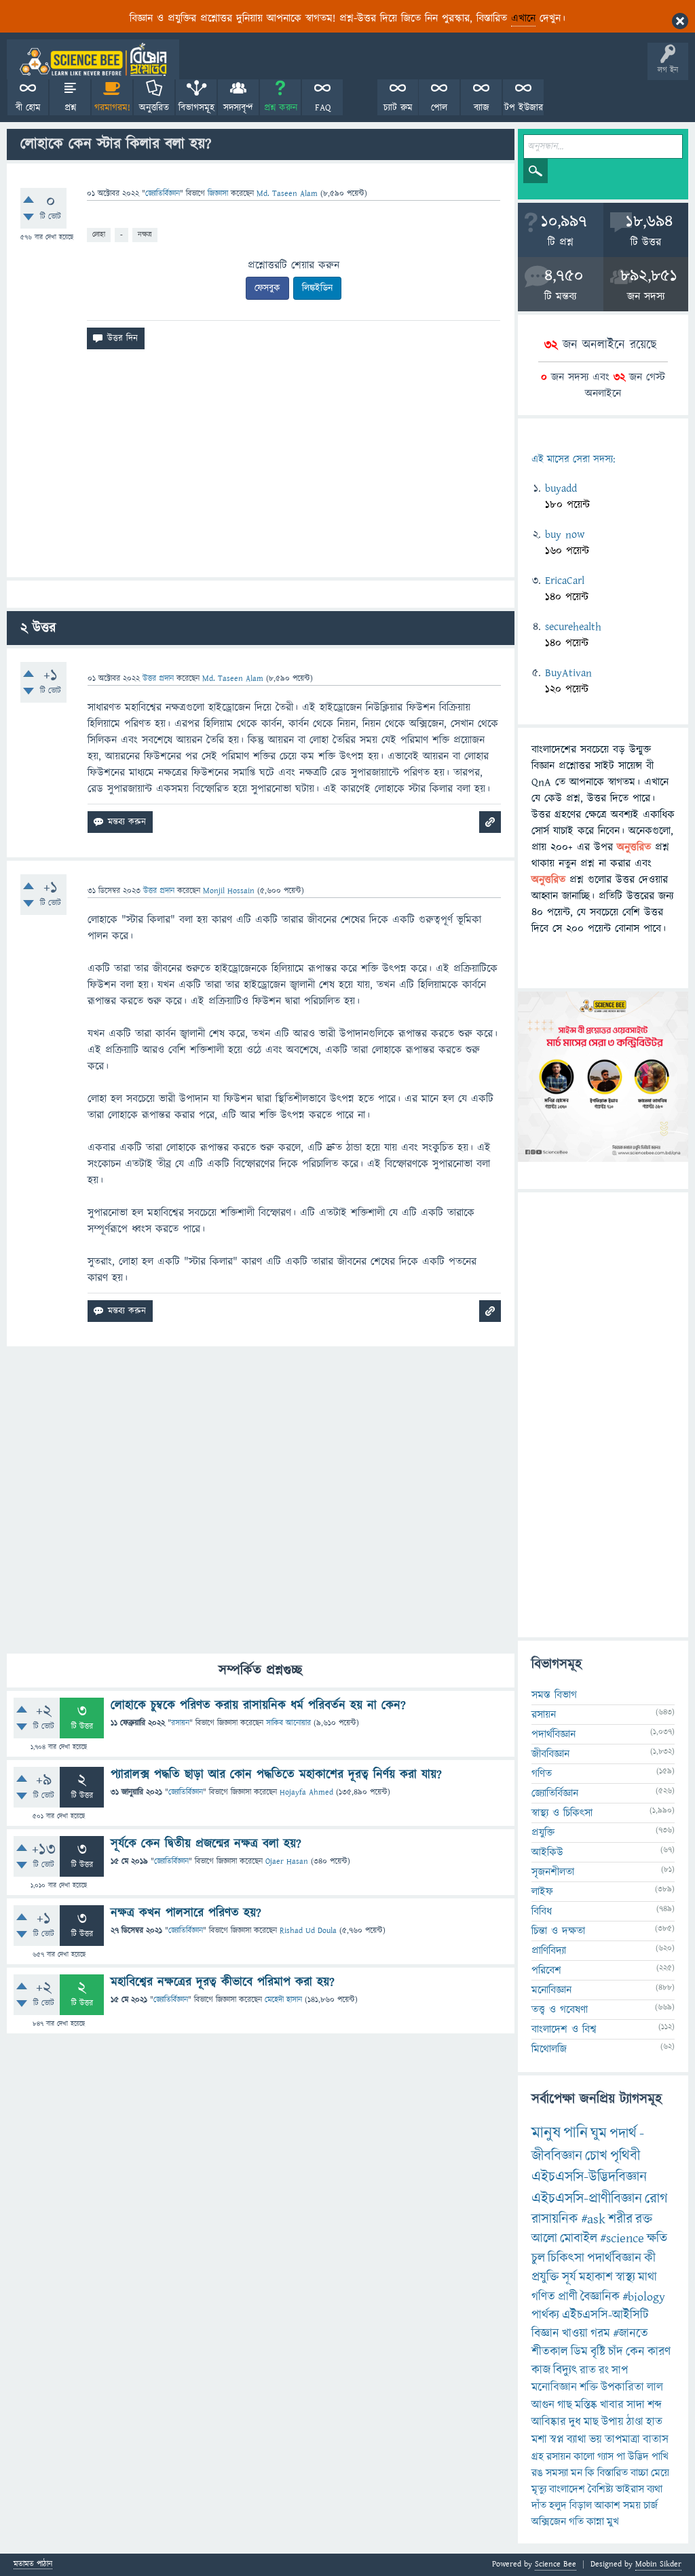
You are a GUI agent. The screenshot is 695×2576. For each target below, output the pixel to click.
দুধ (575, 2422)
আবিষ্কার (549, 2422)
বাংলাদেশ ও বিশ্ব (564, 2029)
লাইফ (542, 1892)
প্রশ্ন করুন (281, 108)
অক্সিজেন (549, 2522)
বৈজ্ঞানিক (600, 2297)
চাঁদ (616, 2352)
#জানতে (631, 2334)
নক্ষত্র (145, 234)
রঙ (537, 2473)
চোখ (596, 2156)
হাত (654, 2422)
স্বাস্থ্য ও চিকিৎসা (562, 1813)
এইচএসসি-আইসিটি (605, 2315)
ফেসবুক (267, 288)
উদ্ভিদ (638, 2457)
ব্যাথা (577, 2440)
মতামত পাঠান (33, 2565)
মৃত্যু (539, 2489)
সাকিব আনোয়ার (288, 1723)
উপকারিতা (622, 2387)
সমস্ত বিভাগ (554, 1695)
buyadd (561, 488)
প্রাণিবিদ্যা (549, 1951)
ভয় (596, 2440)
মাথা (647, 2277)
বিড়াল (581, 2505)
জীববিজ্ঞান (550, 1754)
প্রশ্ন (70, 108)
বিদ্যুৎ (565, 2370)
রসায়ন (180, 1723)
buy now (565, 534)
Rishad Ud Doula (308, 1931)
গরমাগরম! (112, 108)
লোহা (99, 234)
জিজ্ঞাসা (219, 194)
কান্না (595, 2522)
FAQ (323, 108)
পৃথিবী (625, 2156)
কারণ (659, 2352)
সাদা (636, 2405)
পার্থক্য (545, 2315)
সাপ (620, 2370)
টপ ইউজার (524, 108)
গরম (600, 2334)
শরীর (620, 2219)
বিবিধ (542, 1911)
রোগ (656, 2199)
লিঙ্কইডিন (317, 288)
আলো (544, 2239)
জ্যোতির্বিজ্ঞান (163, 194)
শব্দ (655, 2405)
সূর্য (569, 2277)
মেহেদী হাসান (283, 2000)
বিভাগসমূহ (196, 108)
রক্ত (644, 2219)
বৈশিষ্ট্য (600, 2489)
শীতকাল (550, 2352)
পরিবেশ (546, 1970)
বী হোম (28, 108)
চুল (538, 2258)
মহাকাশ (596, 2277)
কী (650, 2258)
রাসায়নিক (555, 2219)
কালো (584, 2457)
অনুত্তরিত (154, 108)
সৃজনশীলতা (553, 1872)
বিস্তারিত (613, 2473)
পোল (439, 108)
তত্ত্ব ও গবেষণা (560, 2010)
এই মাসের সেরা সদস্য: (573, 460)
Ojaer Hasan (287, 1861)
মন (577, 2473)
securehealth (573, 627)
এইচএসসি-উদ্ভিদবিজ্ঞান (589, 2177)
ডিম (579, 2352)
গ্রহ (538, 2457)
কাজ (541, 2370)
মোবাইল (579, 2239)
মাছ (591, 2422)
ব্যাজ (482, 108)
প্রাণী (568, 2297)
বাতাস (656, 2440)
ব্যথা (655, 2489)
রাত (588, 2370)
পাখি (660, 2457)
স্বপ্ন (557, 2440)
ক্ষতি (657, 2239)
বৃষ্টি (598, 2352)
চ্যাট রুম (398, 108)
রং (604, 2370)
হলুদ (558, 2505)
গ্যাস (605, 2457)
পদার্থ (623, 2133)
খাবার (612, 2405)
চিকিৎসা (566, 2258)
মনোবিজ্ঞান (551, 1990)
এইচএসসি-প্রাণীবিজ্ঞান (587, 2199)
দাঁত (539, 2505)
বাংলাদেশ (567, 2489)
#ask (593, 2219)
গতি (576, 2522)
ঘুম (599, 2133)
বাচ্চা (639, 2473)
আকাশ (607, 2505)
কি (590, 2473)
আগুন (543, 2405)
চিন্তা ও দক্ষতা (558, 1931)
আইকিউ (547, 1852)
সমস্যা (557, 2473)
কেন (635, 2352)
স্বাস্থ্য (625, 2277)
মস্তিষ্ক (586, 2405)
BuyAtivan (568, 673)
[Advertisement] (261, 469)
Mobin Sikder (658, 2564)
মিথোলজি (549, 2049)
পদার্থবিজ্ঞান (553, 1734)
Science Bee (556, 2564)
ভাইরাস (630, 2489)
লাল (655, 2387)
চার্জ (651, 2505)
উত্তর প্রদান (158, 679)
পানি (576, 2133)
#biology (644, 2297)
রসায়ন (559, 2457)
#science (622, 2239)
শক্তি (589, 2387)
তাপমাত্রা (622, 2440)
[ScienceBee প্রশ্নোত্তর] (93, 59)
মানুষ (546, 2133)
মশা (539, 2440)
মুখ (613, 2522)
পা (621, 2457)
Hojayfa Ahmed (306, 1792)
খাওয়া (575, 2334)
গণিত (542, 1774)
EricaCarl (565, 581)
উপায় (613, 2422)
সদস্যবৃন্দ (238, 108)
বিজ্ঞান (545, 2334)
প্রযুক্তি (543, 1833)
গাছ (565, 2405)
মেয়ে (660, 2473)
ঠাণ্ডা (635, 2422)
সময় (632, 2505)
